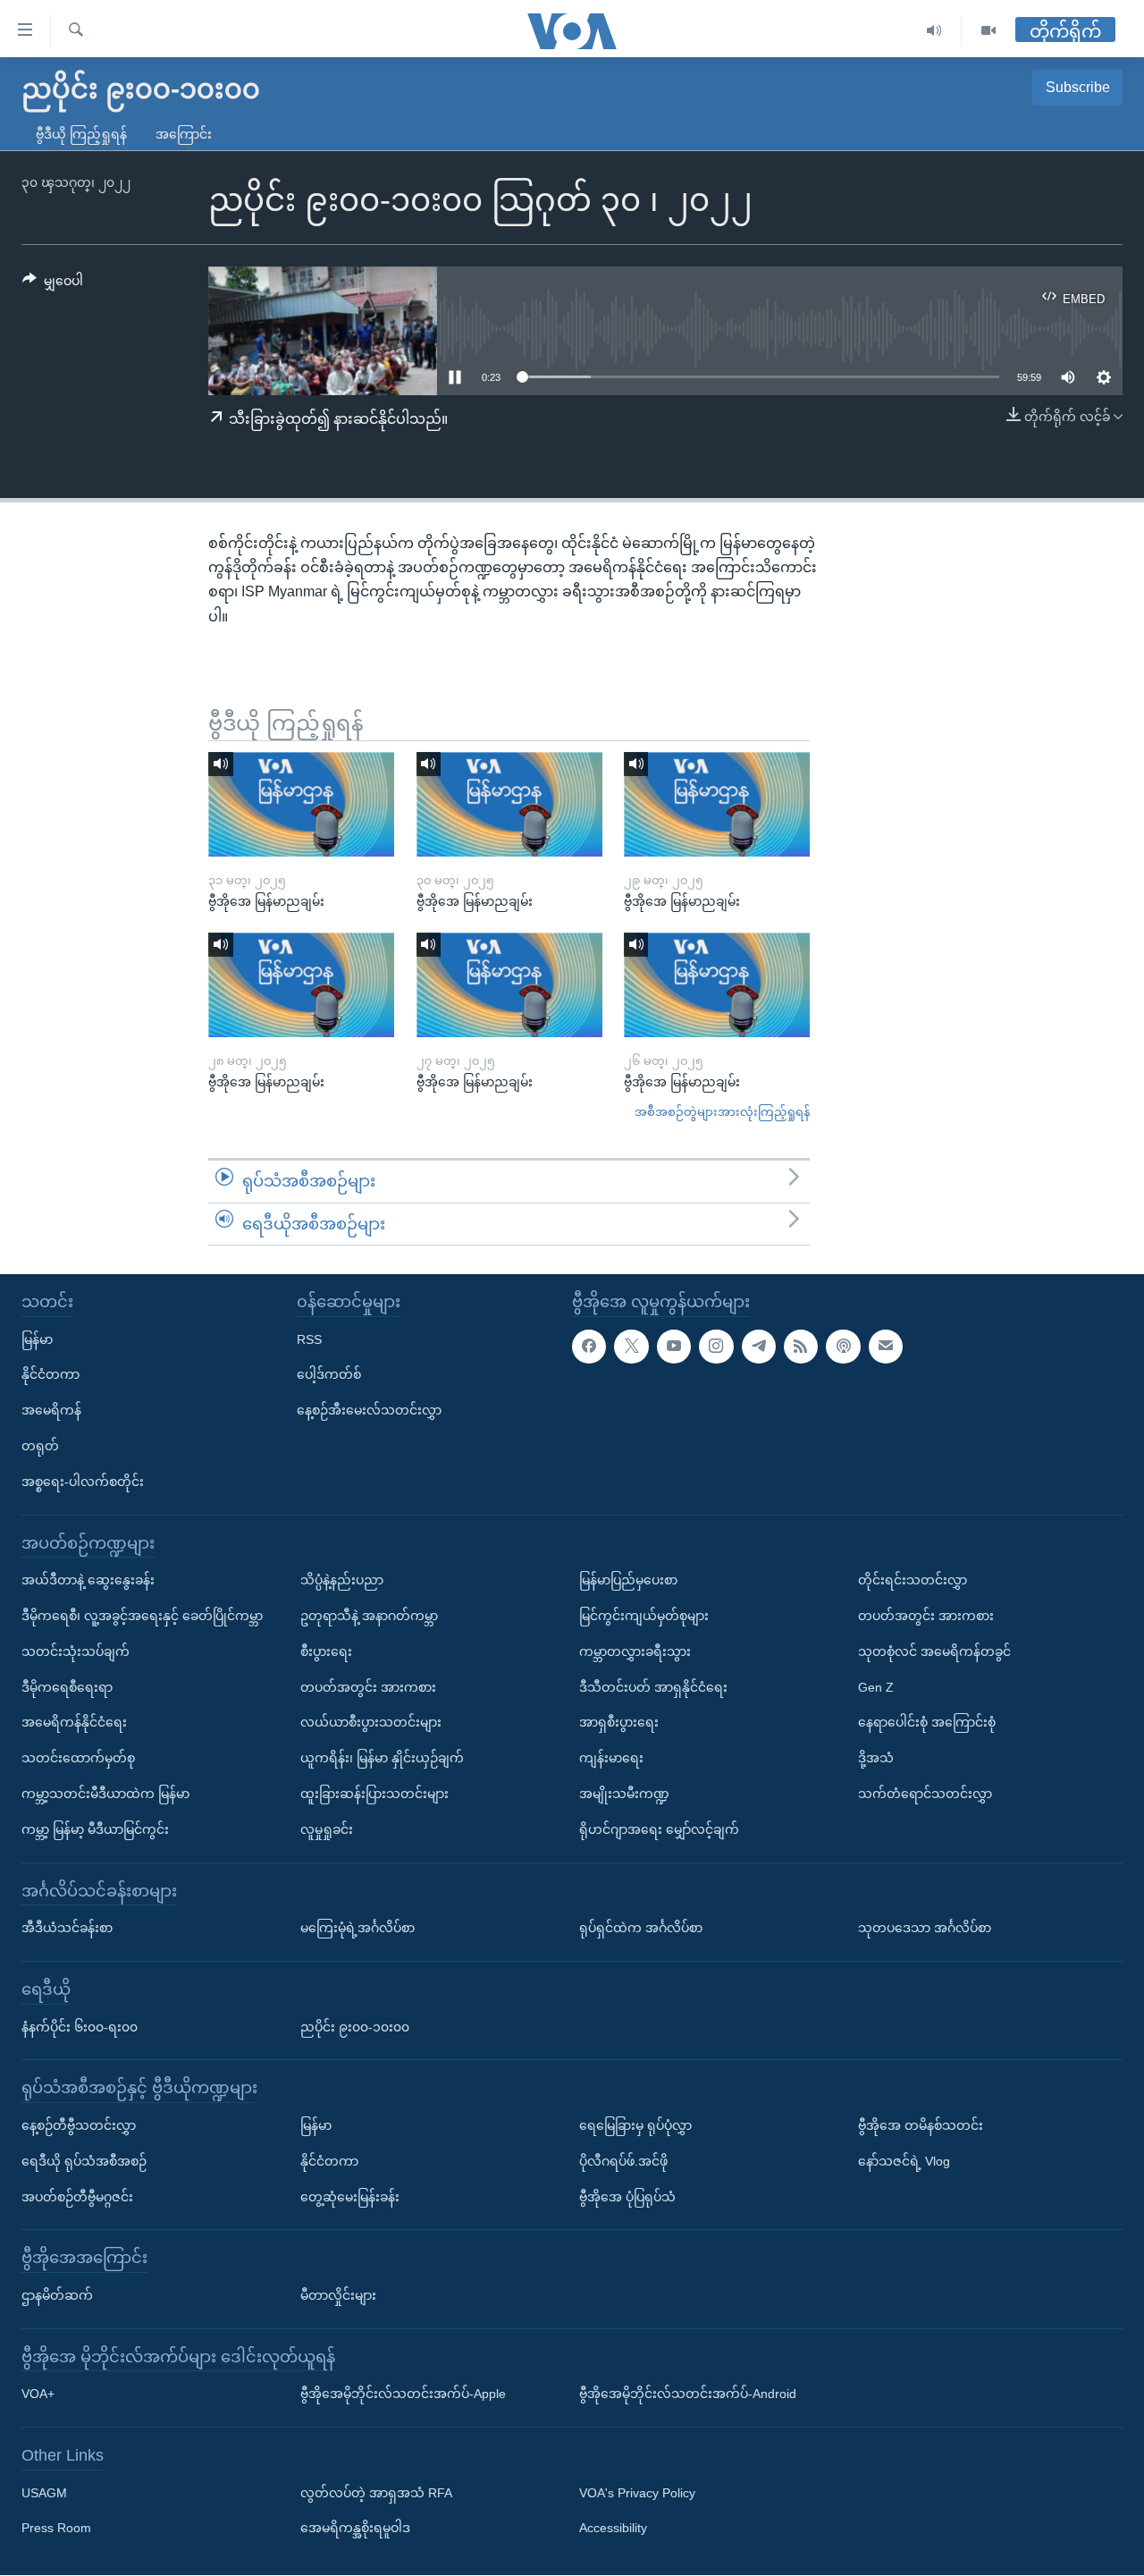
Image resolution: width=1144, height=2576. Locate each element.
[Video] (988, 31)
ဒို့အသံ (876, 1759)
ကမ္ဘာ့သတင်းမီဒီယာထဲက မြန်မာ (105, 1794)
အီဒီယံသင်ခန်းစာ (67, 1929)
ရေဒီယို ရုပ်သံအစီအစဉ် (84, 2161)
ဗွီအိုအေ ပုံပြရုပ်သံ (627, 2197)
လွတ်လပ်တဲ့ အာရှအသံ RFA (376, 2493)
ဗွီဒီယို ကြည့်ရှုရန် (81, 134)
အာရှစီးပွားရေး (619, 1723)
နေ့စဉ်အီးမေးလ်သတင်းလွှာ (369, 1411)
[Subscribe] (886, 1347)
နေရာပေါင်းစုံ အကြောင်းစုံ (927, 1723)
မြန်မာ (37, 1339)
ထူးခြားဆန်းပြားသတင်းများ (374, 1794)
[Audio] (934, 31)
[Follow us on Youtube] (674, 1347)
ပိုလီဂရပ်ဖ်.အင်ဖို (623, 2161)
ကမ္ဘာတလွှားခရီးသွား (635, 1651)
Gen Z (876, 1687)
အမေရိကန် (51, 1411)
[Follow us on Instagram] (716, 1347)
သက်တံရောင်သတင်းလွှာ (925, 1794)
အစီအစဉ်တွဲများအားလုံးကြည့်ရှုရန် (722, 1112)
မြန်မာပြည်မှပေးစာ (628, 1581)
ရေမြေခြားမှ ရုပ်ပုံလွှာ (635, 2125)
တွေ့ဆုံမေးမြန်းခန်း (350, 2197)
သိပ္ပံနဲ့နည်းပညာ (342, 1581)
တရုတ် (40, 1446)
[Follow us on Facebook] (589, 1347)
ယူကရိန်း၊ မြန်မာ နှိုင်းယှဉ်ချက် (382, 1759)
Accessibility (613, 2529)
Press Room (56, 2529)
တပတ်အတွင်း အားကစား (368, 1687)
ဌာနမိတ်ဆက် (57, 2295)
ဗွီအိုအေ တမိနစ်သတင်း (921, 2125)
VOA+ (38, 2394)
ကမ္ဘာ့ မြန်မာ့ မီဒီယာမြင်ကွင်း (95, 1829)
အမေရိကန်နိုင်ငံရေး (74, 1723)
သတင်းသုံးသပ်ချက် (76, 1651)
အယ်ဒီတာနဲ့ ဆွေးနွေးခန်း (88, 1581)
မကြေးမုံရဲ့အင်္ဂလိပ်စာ (357, 1929)
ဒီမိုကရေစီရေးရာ (67, 1687)
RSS (309, 1339)
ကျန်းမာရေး (611, 1759)
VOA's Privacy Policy (637, 2493)
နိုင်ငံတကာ (50, 1375)
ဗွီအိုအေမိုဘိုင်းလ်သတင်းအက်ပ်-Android (688, 2394)
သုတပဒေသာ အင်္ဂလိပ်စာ (925, 1929)
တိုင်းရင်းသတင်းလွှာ (913, 1581)
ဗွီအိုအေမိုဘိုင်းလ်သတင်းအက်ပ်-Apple (403, 2394)
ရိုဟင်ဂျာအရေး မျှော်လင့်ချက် (659, 1829)
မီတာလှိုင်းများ (338, 2295)
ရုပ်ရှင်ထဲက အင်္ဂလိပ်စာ (641, 1929)
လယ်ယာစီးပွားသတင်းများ (371, 1723)
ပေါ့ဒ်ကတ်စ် (329, 1375)
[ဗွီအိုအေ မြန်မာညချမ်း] (301, 804)
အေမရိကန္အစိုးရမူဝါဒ (355, 2529)
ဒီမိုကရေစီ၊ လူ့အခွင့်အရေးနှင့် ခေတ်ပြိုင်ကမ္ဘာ (142, 1616)
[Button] (53, 284)
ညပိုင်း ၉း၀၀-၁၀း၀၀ (355, 2027)
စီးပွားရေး (326, 1651)
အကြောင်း (184, 134)
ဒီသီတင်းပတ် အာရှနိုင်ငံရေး (653, 1687)
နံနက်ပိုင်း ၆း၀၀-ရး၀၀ (80, 2027)
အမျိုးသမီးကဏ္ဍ (624, 1794)
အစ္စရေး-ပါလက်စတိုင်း (83, 1482)
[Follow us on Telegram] (759, 1347)
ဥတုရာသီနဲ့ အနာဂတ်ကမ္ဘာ (369, 1616)
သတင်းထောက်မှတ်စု (78, 1759)
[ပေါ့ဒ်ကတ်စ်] (843, 1347)
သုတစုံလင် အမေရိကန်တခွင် (934, 1651)
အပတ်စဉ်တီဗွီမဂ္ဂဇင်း (77, 2197)
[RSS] (801, 1347)
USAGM (44, 2493)
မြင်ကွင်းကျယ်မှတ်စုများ (644, 1616)
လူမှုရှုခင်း (327, 1829)
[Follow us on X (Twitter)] (631, 1347)
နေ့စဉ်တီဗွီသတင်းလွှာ (79, 2125)
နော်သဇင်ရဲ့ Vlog (904, 2161)
